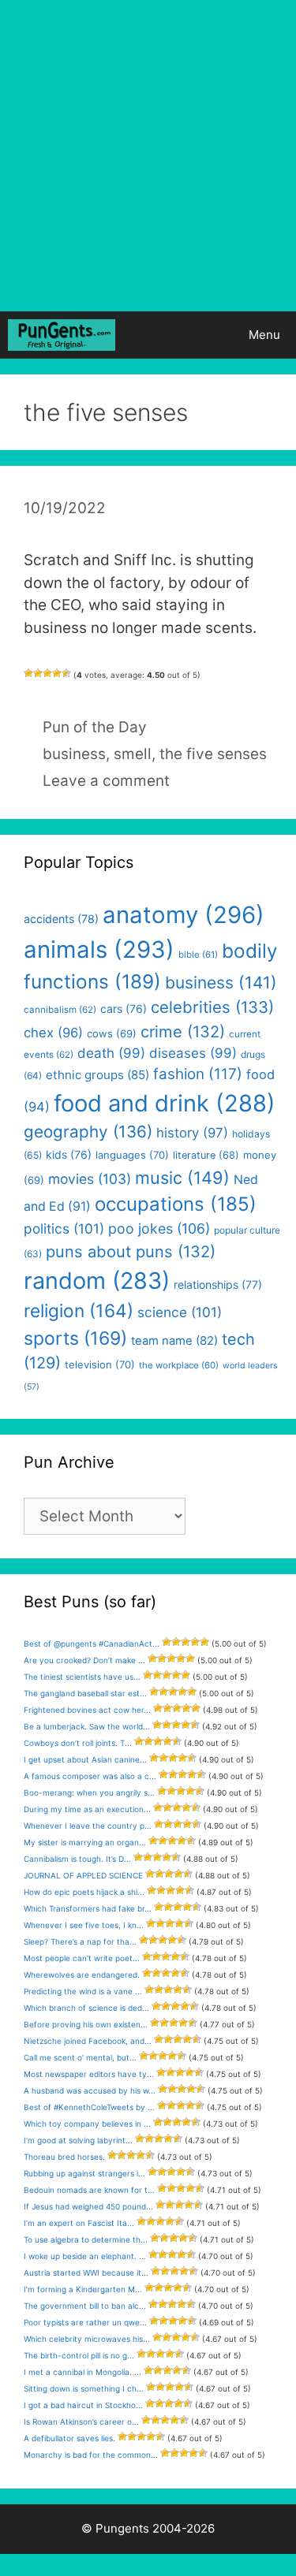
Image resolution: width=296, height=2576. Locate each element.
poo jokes (159, 1228)
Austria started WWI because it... (86, 2273)
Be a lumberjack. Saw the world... (87, 1726)
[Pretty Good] (57, 673)
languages (132, 1155)
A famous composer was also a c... (90, 1776)
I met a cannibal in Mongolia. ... (82, 2372)
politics (64, 1228)
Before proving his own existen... (86, 2024)
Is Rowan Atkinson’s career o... (81, 2422)
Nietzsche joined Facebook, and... (88, 2041)
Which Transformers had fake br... (88, 1908)
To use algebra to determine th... (86, 2239)
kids (69, 1154)
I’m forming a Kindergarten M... (83, 2289)
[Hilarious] (66, 673)
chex (53, 1033)
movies (90, 1179)
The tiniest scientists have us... (82, 1677)
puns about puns (131, 1251)
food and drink (165, 1103)
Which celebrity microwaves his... (87, 2339)
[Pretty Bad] (38, 673)
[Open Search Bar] (188, 335)
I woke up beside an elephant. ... (85, 2256)
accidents (61, 919)
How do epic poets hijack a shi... (84, 1892)
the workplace (179, 1365)
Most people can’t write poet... (82, 1958)
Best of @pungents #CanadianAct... (92, 1644)
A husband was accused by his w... (90, 2090)
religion (79, 1310)
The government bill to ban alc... (85, 2306)
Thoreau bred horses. (64, 2157)
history (192, 1133)
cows (112, 1033)
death (111, 1053)
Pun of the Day (95, 727)
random (97, 1281)
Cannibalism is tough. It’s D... (77, 1859)
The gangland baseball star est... (85, 1693)
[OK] (47, 673)
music (182, 1178)
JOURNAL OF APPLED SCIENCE (83, 1875)
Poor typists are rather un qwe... (85, 2322)
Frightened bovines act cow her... (87, 1710)
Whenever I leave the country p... (88, 1826)
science (180, 1312)
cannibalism (60, 1010)
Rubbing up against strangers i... (84, 2173)
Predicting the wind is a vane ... (83, 1991)
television (100, 1364)
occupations (176, 1204)
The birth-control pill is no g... (79, 2355)
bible (198, 955)
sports (75, 1338)
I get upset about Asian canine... (85, 1759)
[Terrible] (28, 673)
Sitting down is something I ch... (84, 2388)
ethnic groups (97, 1075)
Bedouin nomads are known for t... (89, 2190)
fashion (198, 1074)
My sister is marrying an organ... (85, 1842)
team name (174, 1341)
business (74, 754)
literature (206, 1155)
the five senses (213, 754)
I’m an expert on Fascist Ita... (79, 2223)
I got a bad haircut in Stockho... (83, 2405)
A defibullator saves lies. (69, 2438)
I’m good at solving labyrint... (78, 2140)
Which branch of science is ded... (86, 2008)
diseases (193, 1053)
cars (124, 1009)
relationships (218, 1284)
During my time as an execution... (87, 1809)
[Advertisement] (148, 156)
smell (133, 754)
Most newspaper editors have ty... (89, 2074)
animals (99, 949)
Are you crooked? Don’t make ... (84, 1660)
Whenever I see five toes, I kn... (84, 1925)
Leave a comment (106, 781)
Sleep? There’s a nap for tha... (80, 1941)
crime (183, 1031)
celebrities (212, 1007)
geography (88, 1132)
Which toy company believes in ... (87, 2124)
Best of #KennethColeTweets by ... (89, 2107)
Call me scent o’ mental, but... (80, 2057)
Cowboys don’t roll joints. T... (78, 1743)
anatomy (184, 915)
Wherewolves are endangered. (82, 1975)
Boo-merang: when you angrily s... (89, 1792)
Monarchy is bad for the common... (91, 2455)
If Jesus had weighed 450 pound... (88, 2206)
